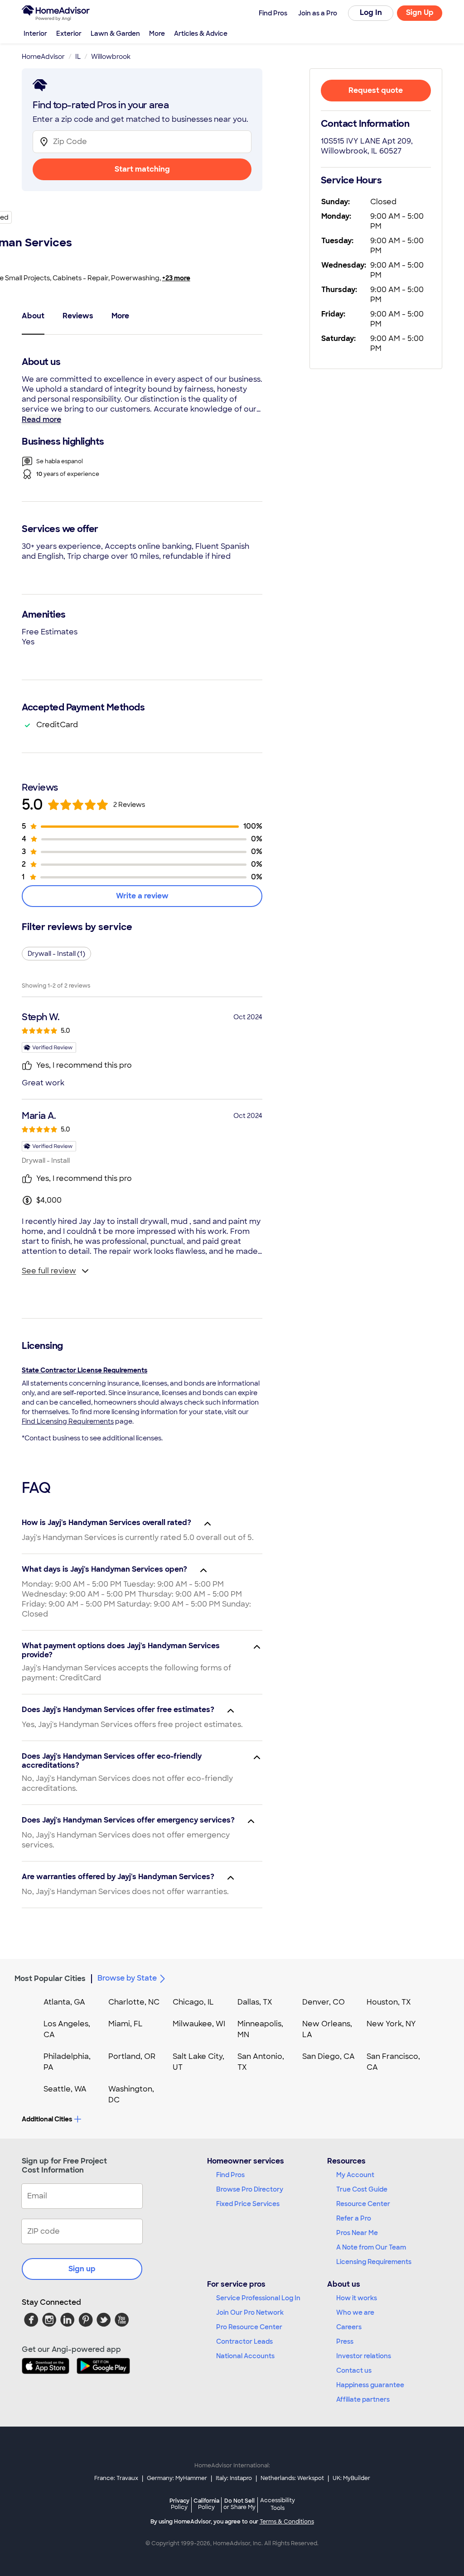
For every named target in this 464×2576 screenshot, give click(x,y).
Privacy (179, 2504)
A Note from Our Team (371, 2247)
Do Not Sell (239, 2504)
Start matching (142, 169)
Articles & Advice (201, 34)
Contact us (354, 2370)
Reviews (78, 316)
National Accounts (245, 2356)
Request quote (376, 90)
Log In (371, 12)
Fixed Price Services (248, 2204)
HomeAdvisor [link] (43, 57)
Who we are (355, 2312)
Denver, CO (324, 2002)
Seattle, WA (65, 2089)
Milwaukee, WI (199, 2024)
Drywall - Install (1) (56, 954)
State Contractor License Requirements (85, 1370)
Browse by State (127, 1978)
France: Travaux (116, 2478)
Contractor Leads (244, 2341)
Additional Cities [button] (47, 2119)
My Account (355, 2175)
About (33, 316)
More (157, 34)
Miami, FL (126, 2024)
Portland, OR (132, 2056)
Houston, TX (389, 2002)
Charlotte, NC (134, 2002)
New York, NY (391, 2024)
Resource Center (363, 2204)
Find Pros (230, 2175)
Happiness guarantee (370, 2385)
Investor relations (364, 2356)
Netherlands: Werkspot (292, 2478)
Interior (35, 34)
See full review (49, 1271)
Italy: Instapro (234, 2478)
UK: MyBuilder (351, 2478)
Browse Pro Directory (250, 2189)
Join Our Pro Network (250, 2312)
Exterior (69, 34)
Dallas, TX (255, 2002)
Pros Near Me (357, 2233)
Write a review (142, 896)
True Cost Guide (362, 2189)
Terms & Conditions (287, 2522)
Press (345, 2341)
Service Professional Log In (258, 2298)
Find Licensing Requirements (68, 1421)
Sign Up (420, 12)
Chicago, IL (193, 2002)
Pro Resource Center (249, 2327)
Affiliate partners (363, 2399)
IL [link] (78, 57)
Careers (349, 2327)
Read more (41, 420)
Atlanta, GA (64, 2002)
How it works (357, 2298)
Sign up (82, 2269)
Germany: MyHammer (177, 2478)
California (206, 2504)
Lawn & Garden (115, 34)
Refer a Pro (354, 2218)
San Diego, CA (329, 2056)
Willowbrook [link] (111, 57)
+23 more (176, 278)
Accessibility (278, 2504)
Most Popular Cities (50, 1979)
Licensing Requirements (374, 2262)
